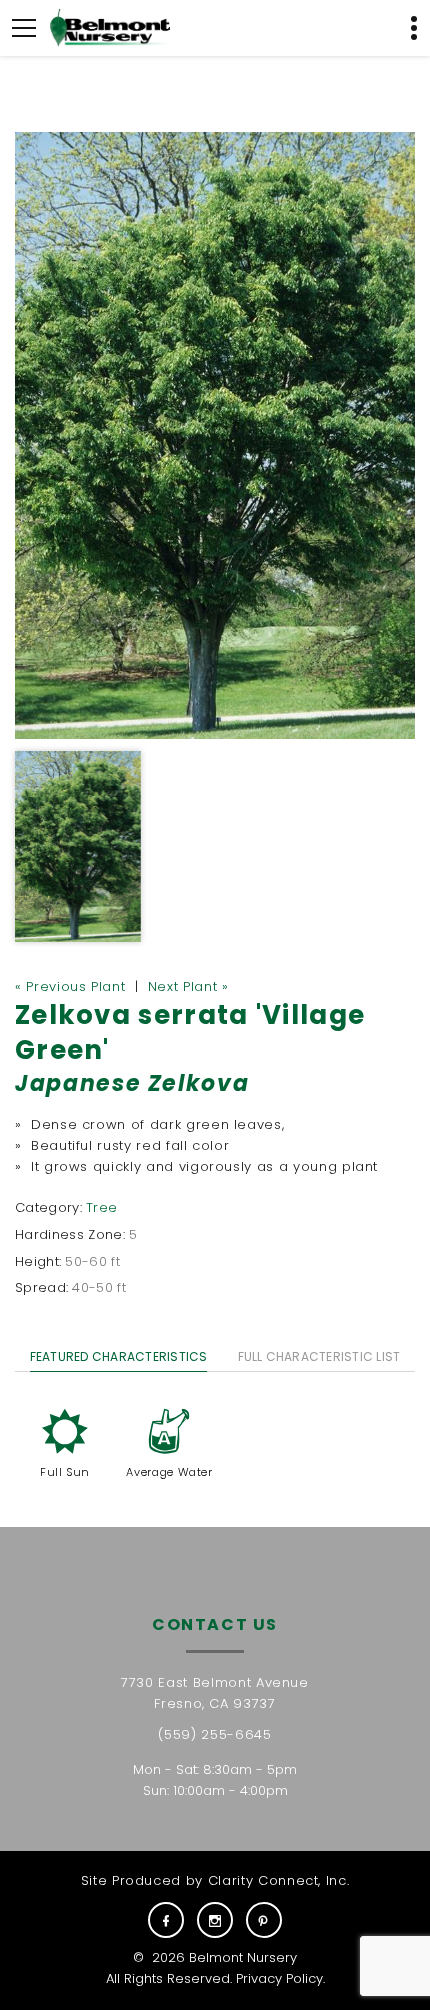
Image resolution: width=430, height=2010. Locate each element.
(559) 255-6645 (214, 1734)
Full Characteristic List (319, 1356)
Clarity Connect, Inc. (279, 1880)
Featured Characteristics (119, 1356)
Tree (101, 1207)
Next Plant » (188, 986)
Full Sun (65, 1472)
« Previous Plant (70, 986)
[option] (215, 435)
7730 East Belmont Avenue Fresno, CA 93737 (215, 1693)
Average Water (169, 1472)
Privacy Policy (279, 1978)
